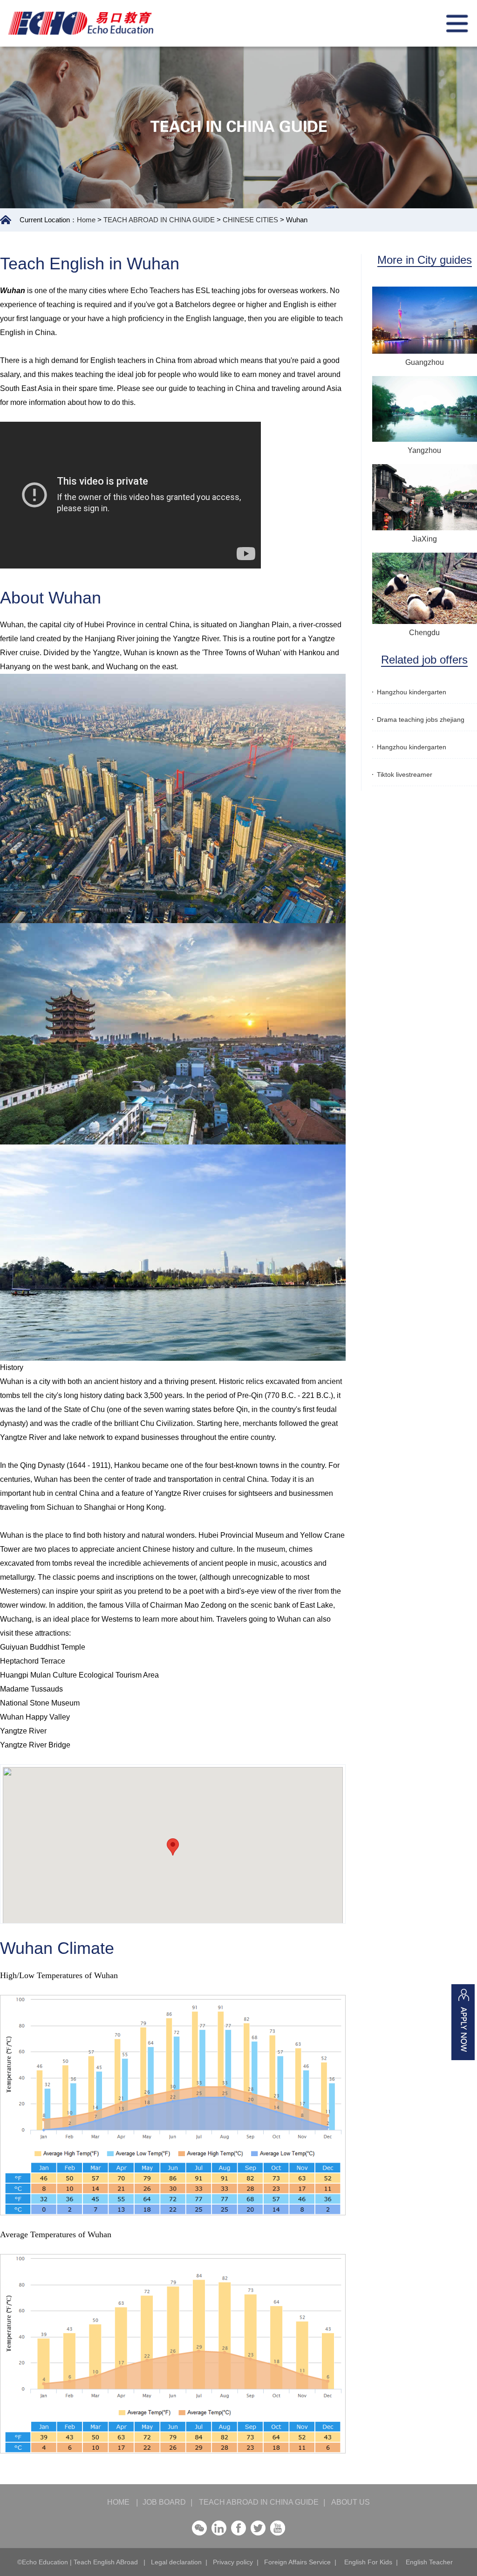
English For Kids (368, 2562)
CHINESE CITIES (250, 220)
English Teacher (429, 2562)
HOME (123, 2502)
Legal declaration (176, 2562)
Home (86, 220)
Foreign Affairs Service (297, 2562)
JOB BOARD (164, 2502)
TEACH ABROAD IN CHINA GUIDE (159, 220)
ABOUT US (347, 2502)
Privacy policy (233, 2562)
